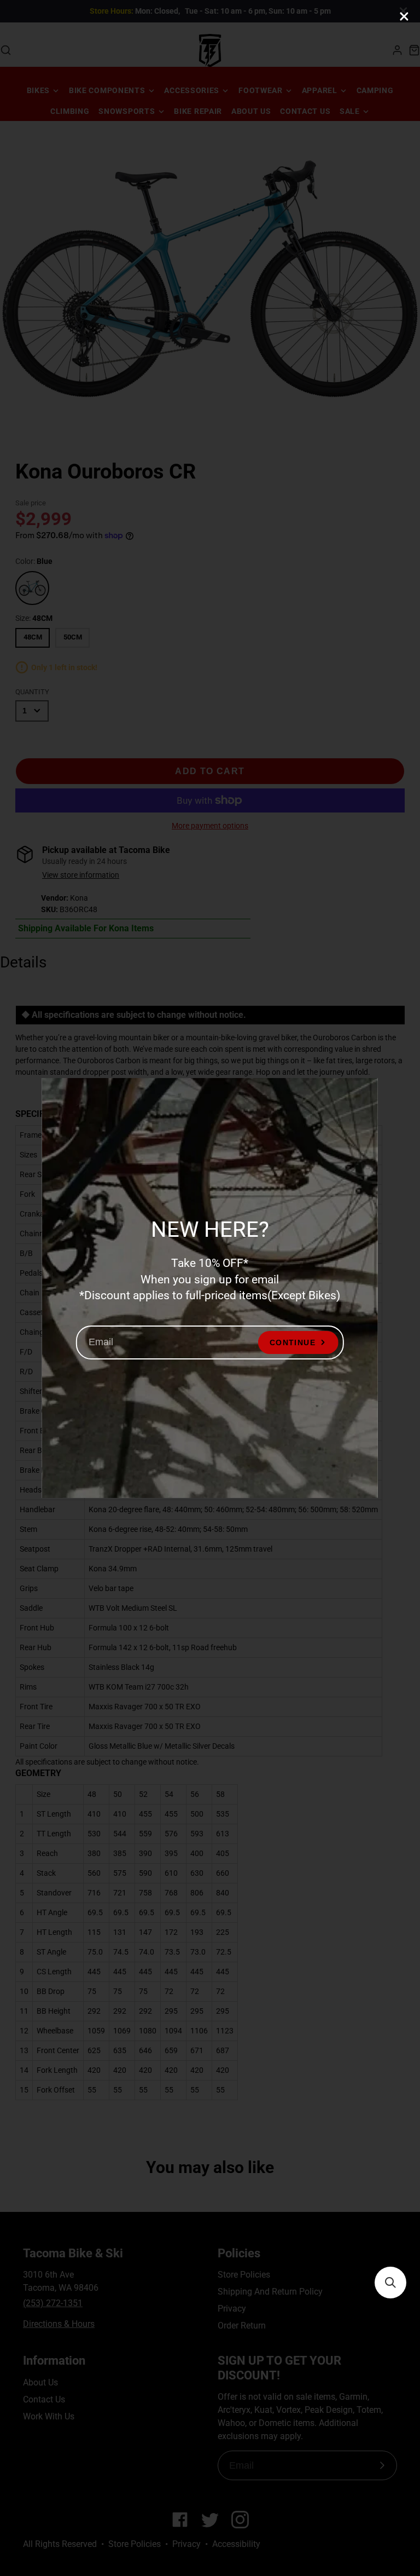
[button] (390, 2283)
